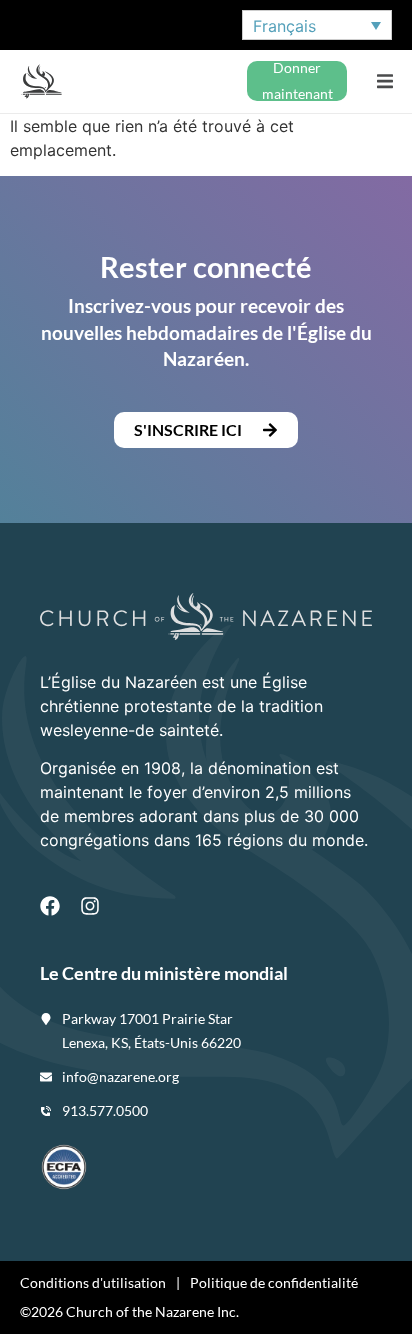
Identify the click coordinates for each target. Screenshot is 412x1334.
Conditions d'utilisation (93, 1282)
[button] (384, 81)
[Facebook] (50, 906)
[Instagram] (90, 906)
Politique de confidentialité (274, 1282)
